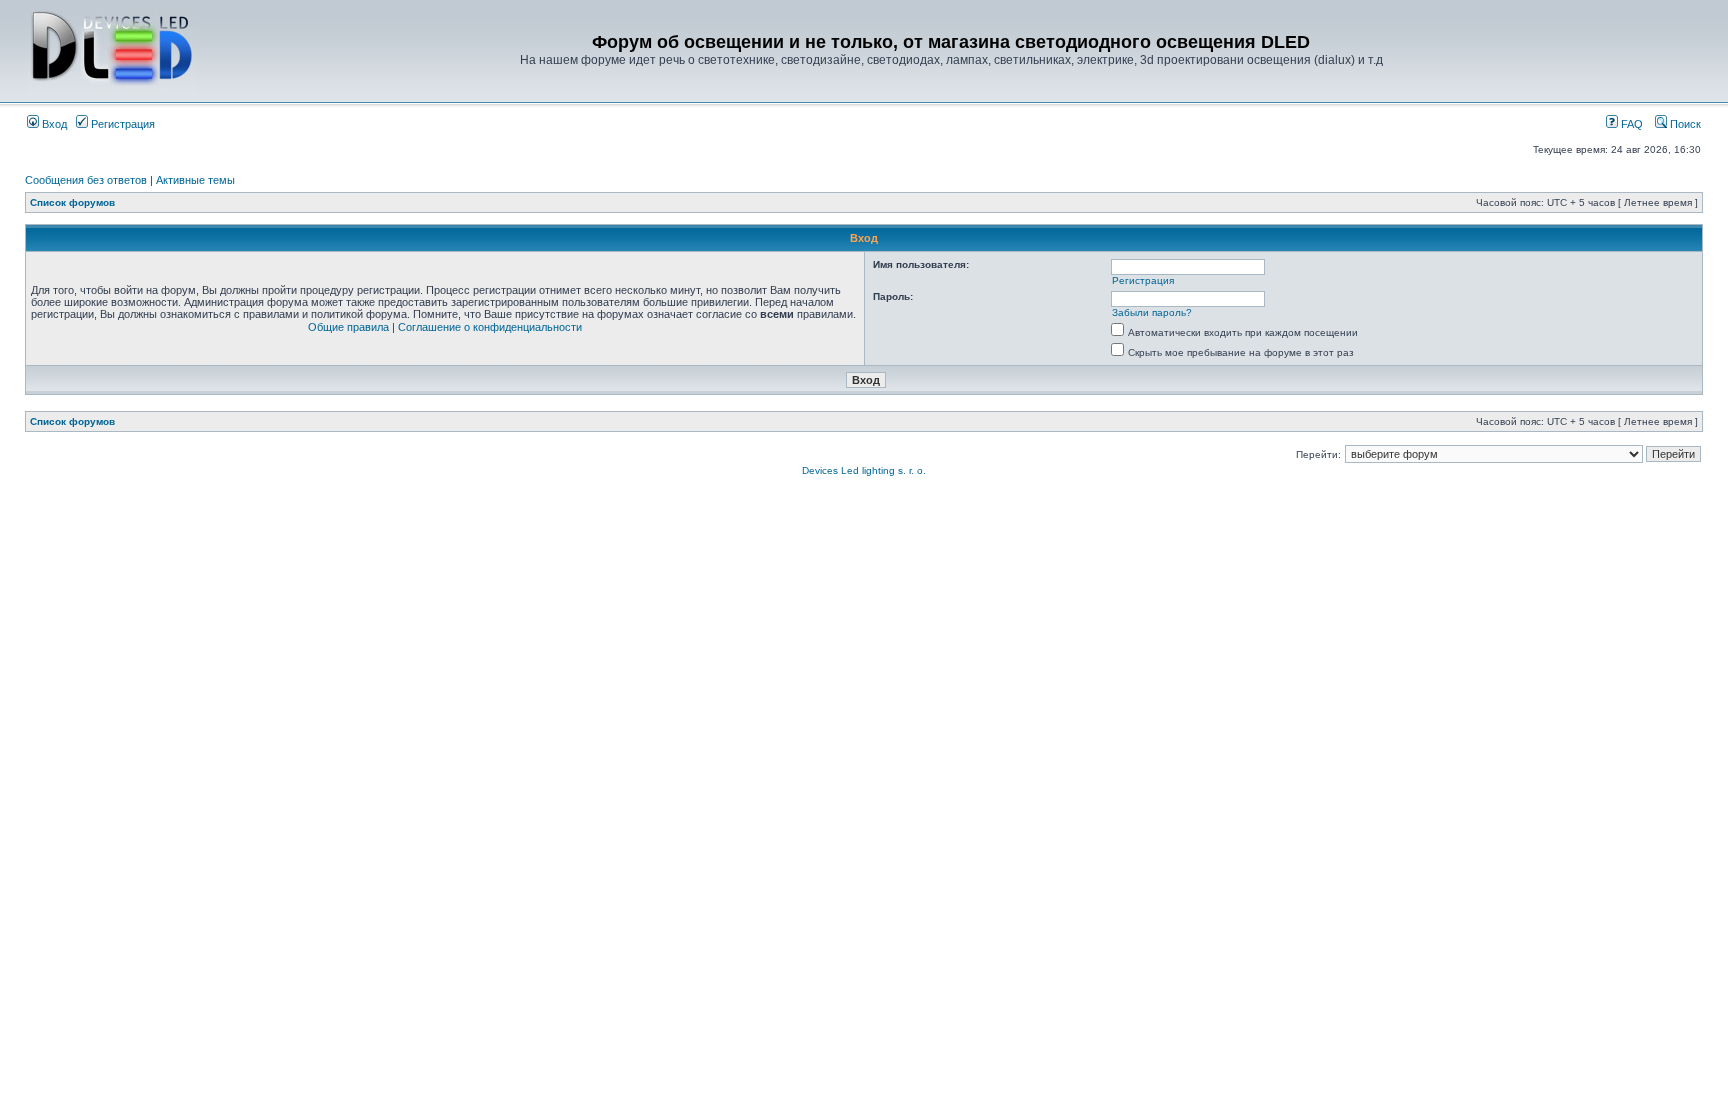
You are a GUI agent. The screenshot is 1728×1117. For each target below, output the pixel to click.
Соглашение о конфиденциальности (490, 327)
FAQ (1630, 124)
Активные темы (195, 180)
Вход (53, 124)
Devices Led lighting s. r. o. (864, 470)
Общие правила (348, 327)
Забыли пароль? (1152, 312)
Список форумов (72, 202)
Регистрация (121, 124)
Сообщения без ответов (86, 180)
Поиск (1684, 124)
